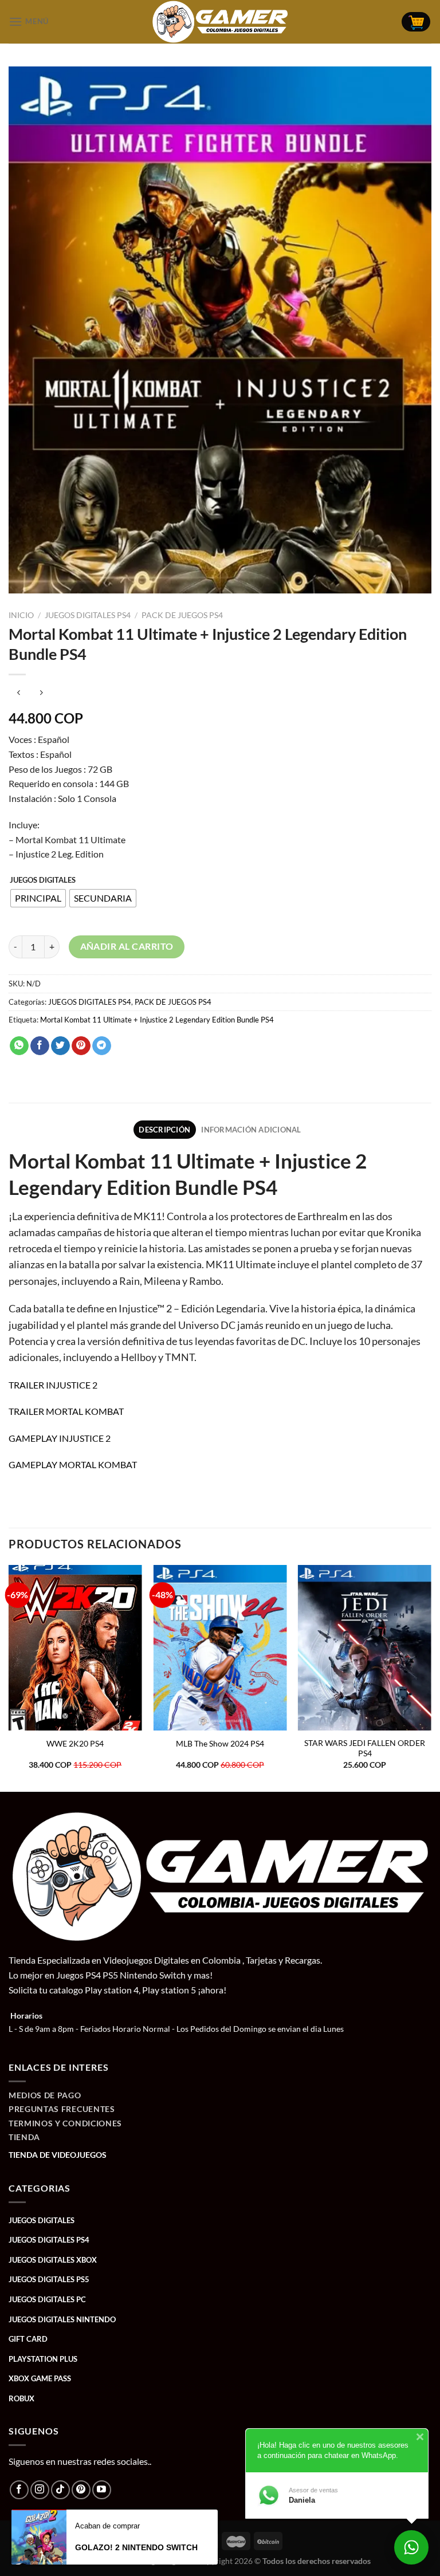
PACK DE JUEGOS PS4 (182, 615)
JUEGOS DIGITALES (43, 880)
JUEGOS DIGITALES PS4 (88, 615)
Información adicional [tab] (251, 1130)
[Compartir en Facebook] (40, 1046)
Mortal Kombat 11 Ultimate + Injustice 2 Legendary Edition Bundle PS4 (157, 1020)
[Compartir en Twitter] (60, 1046)
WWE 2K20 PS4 (75, 1743)
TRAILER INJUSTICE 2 (53, 1385)
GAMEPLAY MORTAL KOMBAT (73, 1464)
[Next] (431, 1677)
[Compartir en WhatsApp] (19, 1046)
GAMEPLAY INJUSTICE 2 (60, 1438)
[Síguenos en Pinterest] (81, 2490)
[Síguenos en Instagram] (40, 2490)
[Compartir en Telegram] (102, 1046)
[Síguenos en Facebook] (19, 2490)
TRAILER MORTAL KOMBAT (66, 1411)
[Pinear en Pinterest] (81, 1046)
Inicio (21, 615)
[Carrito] (416, 22)
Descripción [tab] (164, 1130)
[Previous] (9, 1677)
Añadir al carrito (127, 946)
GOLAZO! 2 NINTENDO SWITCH (136, 2547)
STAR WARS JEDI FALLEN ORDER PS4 (365, 1748)
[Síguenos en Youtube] (102, 2490)
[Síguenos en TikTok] (60, 2490)
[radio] (38, 898)
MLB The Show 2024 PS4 (220, 1743)
